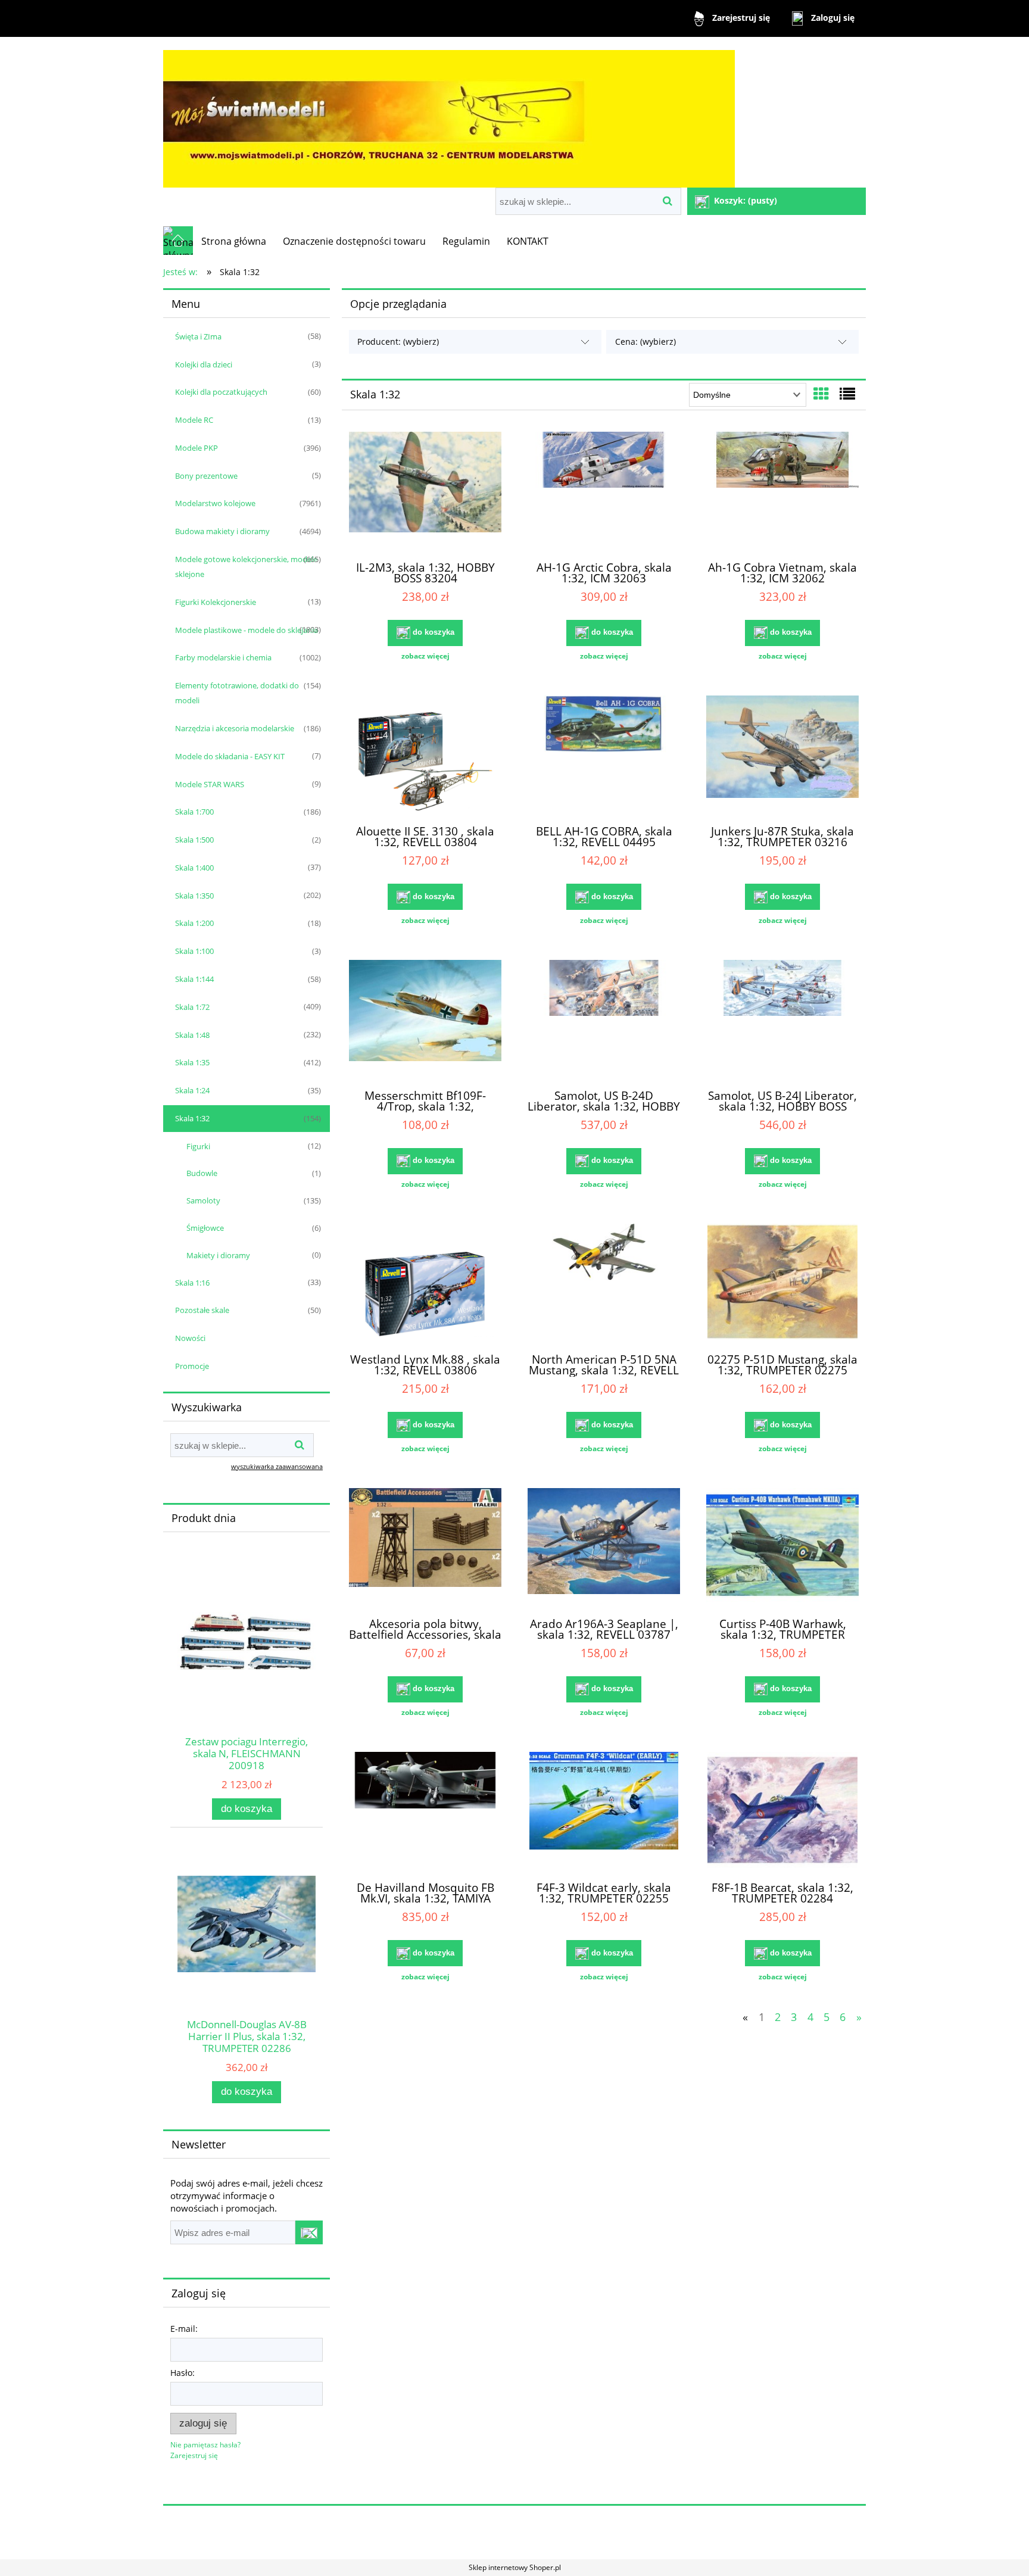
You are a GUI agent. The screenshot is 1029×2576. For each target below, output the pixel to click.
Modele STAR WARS (210, 784)
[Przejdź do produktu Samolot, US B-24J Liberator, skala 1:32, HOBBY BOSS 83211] (782, 1019)
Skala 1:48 (192, 1035)
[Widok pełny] (847, 394)
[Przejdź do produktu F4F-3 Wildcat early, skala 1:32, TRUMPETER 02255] (604, 1811)
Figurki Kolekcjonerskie (216, 602)
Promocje (192, 1366)
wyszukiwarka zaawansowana (277, 1466)
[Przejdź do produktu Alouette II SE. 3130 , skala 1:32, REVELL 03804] (425, 755)
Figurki (198, 1146)
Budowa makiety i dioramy (222, 531)
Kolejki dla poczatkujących (221, 392)
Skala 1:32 (192, 1118)
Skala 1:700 (194, 812)
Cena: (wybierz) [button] (646, 342)
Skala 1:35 (192, 1062)
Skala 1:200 (194, 923)
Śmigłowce (205, 1228)
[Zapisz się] (309, 2232)
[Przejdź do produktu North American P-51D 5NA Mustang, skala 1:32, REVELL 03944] (604, 1283)
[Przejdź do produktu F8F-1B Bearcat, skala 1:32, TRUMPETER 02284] (782, 1811)
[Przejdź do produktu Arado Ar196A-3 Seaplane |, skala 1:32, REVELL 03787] (604, 1548)
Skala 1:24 (192, 1090)
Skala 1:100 (194, 951)
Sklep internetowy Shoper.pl (515, 2567)
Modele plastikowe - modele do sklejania (247, 630)
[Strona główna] (449, 113)
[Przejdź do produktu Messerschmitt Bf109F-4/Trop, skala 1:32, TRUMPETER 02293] (425, 1019)
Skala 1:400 (194, 868)
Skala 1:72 (192, 1007)
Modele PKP (197, 448)
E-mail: (184, 2329)
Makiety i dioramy (218, 1255)
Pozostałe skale (202, 1310)
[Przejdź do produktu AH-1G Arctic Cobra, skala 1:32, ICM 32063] (604, 491)
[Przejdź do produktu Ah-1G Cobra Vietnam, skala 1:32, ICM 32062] (782, 491)
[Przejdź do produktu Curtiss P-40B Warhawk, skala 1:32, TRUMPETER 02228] (782, 1548)
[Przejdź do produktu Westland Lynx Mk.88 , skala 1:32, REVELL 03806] (425, 1283)
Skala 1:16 (192, 1283)
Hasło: (183, 2373)
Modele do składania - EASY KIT (230, 756)
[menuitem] (234, 241)
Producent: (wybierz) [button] (398, 342)
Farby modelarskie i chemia (223, 657)
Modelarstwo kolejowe (215, 503)
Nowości (190, 1338)
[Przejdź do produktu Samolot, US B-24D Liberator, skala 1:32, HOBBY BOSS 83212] (604, 1019)
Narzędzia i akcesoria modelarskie (235, 728)
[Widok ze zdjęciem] (821, 394)
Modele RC (194, 420)
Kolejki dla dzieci (204, 364)
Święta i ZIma (198, 336)
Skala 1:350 (194, 896)
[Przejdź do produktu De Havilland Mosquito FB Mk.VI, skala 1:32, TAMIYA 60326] (425, 1811)
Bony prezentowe (206, 476)
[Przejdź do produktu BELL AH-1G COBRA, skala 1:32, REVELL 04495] (604, 755)
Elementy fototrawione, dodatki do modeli (237, 693)
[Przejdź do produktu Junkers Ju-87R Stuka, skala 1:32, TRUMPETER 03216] (782, 755)
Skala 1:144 (194, 979)
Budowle (202, 1173)
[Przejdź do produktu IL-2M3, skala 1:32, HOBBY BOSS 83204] (425, 491)
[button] (425, 656)
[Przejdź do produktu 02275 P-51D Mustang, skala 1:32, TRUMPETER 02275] (782, 1283)
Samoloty (203, 1200)
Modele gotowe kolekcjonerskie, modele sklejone (246, 567)
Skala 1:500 (194, 840)
